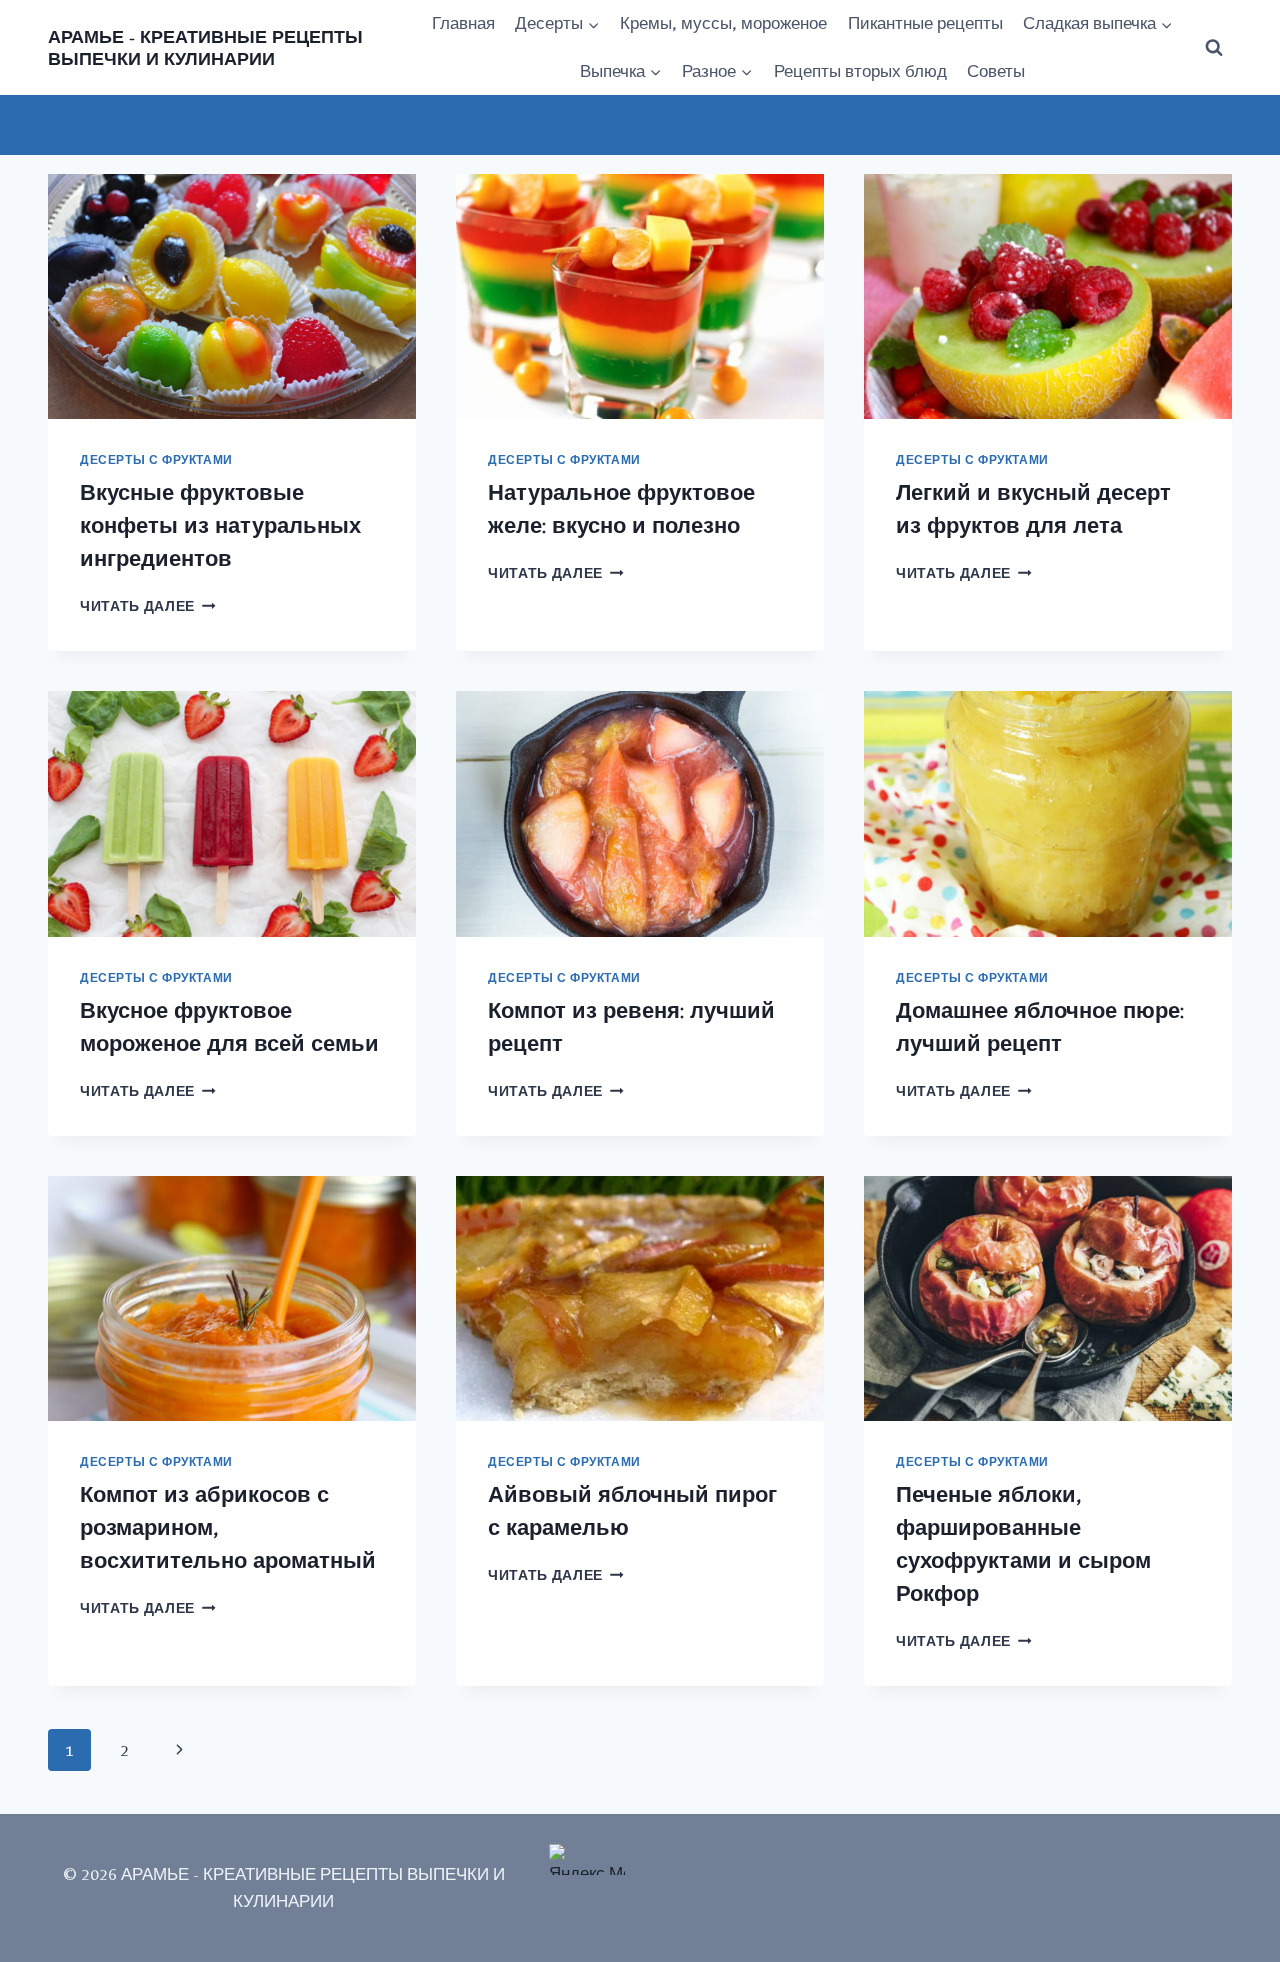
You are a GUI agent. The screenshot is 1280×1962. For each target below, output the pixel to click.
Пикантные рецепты (925, 23)
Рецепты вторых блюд (860, 71)
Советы (996, 71)
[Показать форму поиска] (1214, 48)
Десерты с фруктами (156, 460)
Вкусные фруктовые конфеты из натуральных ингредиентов (220, 525)
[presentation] (232, 296)
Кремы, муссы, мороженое (723, 23)
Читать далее (148, 606)
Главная (463, 23)
